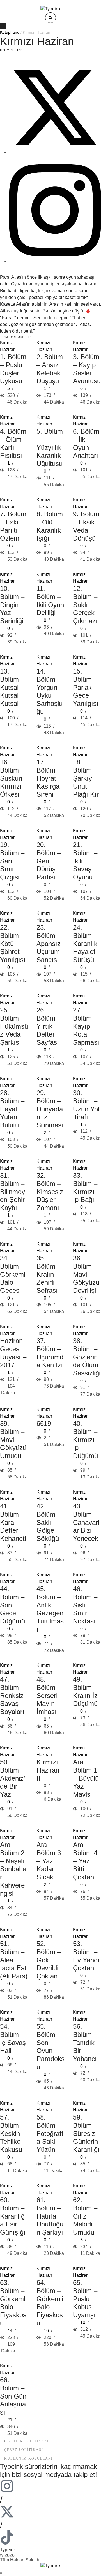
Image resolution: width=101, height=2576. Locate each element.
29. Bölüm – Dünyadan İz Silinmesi (50, 1109)
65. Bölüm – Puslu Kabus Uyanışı (85, 2299)
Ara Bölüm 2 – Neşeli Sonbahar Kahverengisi (13, 1869)
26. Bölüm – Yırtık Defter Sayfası (49, 1026)
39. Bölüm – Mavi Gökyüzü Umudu (13, 1440)
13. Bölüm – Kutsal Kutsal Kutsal (12, 687)
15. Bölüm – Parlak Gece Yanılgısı (86, 687)
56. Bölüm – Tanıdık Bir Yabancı (85, 2043)
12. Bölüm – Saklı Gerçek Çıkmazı (85, 605)
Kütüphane (10, 32)
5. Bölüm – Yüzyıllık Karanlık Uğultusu (50, 447)
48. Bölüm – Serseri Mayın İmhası (49, 1695)
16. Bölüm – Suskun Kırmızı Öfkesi (12, 778)
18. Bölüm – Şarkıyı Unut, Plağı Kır (86, 778)
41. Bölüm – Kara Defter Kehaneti (13, 1522)
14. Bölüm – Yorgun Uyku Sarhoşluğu (50, 691)
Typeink (8, 2550)
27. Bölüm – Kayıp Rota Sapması (86, 1026)
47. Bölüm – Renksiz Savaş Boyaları (12, 1695)
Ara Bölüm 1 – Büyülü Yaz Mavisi (86, 1778)
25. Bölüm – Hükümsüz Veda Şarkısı (14, 1026)
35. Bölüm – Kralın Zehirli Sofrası (49, 1274)
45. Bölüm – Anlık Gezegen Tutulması (50, 1609)
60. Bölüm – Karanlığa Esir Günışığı (13, 2216)
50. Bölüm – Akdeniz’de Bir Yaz (12, 1778)
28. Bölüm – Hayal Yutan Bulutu (12, 1109)
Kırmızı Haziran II (48, 1770)
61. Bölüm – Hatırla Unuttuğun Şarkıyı (50, 2216)
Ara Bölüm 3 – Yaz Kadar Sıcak (49, 1861)
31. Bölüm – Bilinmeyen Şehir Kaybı (12, 1192)
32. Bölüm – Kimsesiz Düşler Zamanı (50, 1192)
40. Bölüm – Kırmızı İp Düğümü (85, 1440)
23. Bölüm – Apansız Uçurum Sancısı (49, 944)
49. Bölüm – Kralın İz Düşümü (85, 1691)
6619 (44, 1423)
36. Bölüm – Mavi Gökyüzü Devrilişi (86, 1274)
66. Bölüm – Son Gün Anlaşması (13, 2396)
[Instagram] (55, 261)
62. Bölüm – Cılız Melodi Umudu (85, 2216)
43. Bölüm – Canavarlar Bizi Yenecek (86, 1522)
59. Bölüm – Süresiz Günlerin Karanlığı (86, 2133)
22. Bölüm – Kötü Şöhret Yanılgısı (13, 944)
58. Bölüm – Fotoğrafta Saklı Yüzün (50, 2133)
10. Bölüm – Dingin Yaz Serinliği (12, 605)
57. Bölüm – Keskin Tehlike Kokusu (12, 2133)
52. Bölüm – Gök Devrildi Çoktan (49, 1960)
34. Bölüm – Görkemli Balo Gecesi (13, 1274)
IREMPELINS (12, 50)
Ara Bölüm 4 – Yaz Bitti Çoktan (85, 1861)
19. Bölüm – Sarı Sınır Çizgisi (12, 861)
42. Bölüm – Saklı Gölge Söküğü (49, 1522)
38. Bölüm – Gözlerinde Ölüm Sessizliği (87, 1357)
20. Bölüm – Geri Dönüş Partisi (49, 861)
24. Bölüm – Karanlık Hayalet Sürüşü (85, 944)
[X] (55, 152)
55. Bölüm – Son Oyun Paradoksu (50, 2047)
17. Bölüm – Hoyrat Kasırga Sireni (49, 778)
